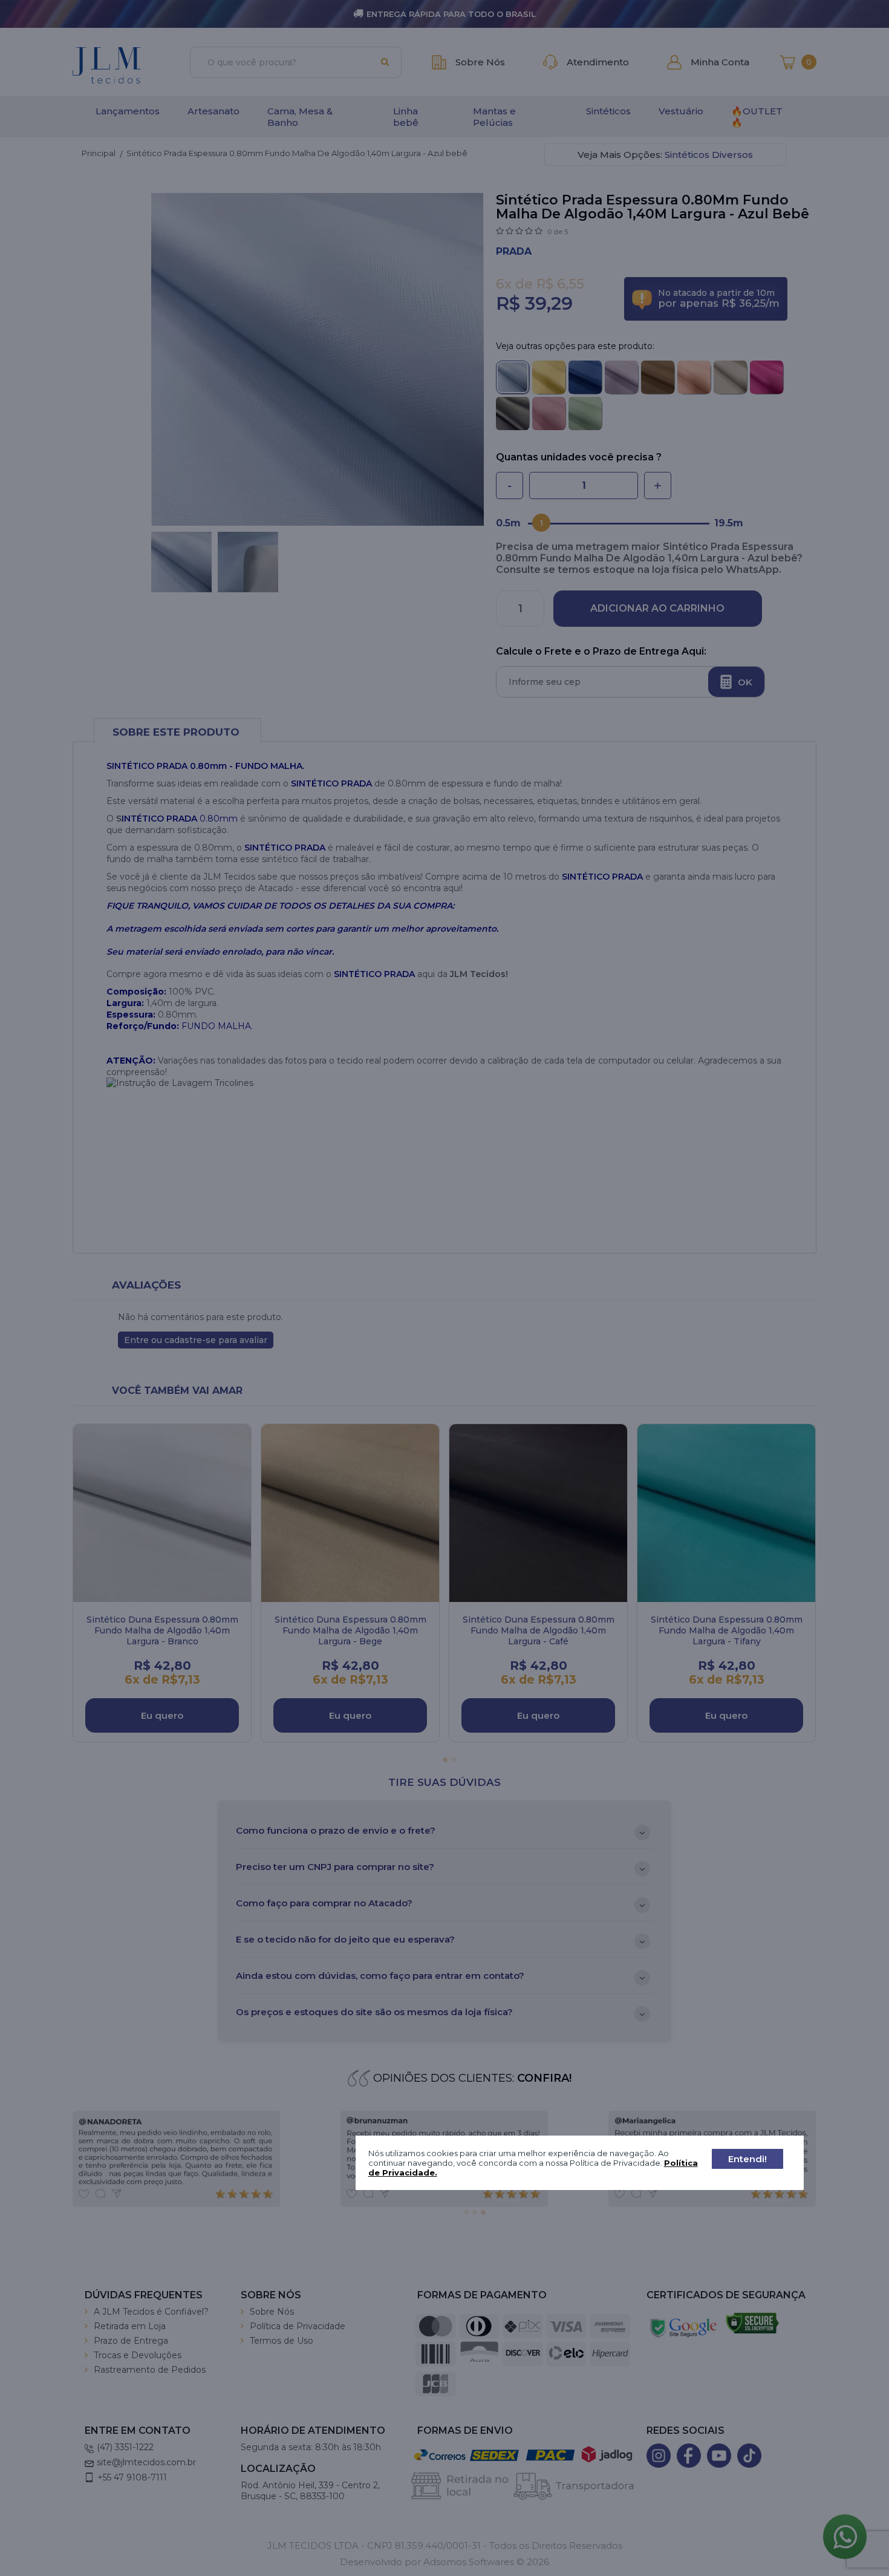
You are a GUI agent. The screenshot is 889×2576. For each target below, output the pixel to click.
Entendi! (747, 2159)
